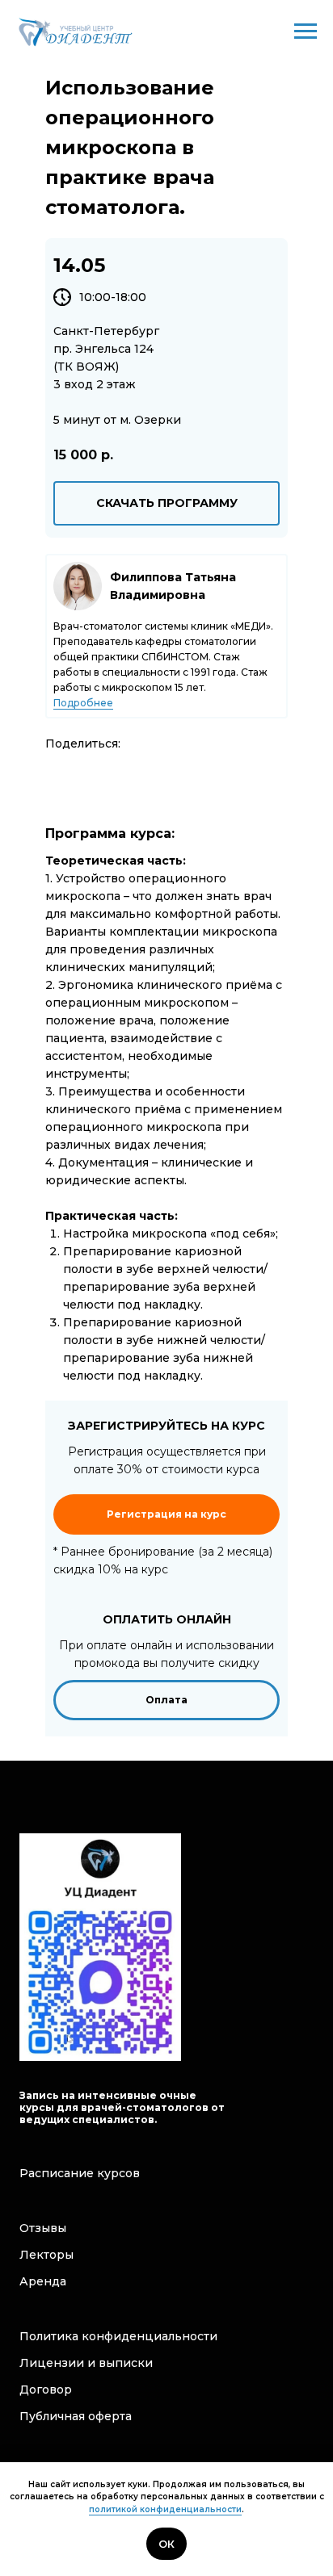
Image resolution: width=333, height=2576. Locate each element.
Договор (46, 2390)
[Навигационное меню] (306, 31)
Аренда (43, 2281)
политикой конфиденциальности (165, 2509)
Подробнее (83, 703)
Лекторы (46, 2255)
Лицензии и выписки (86, 2363)
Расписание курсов (80, 2173)
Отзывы (43, 2228)
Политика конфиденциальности (118, 2336)
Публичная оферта (76, 2416)
